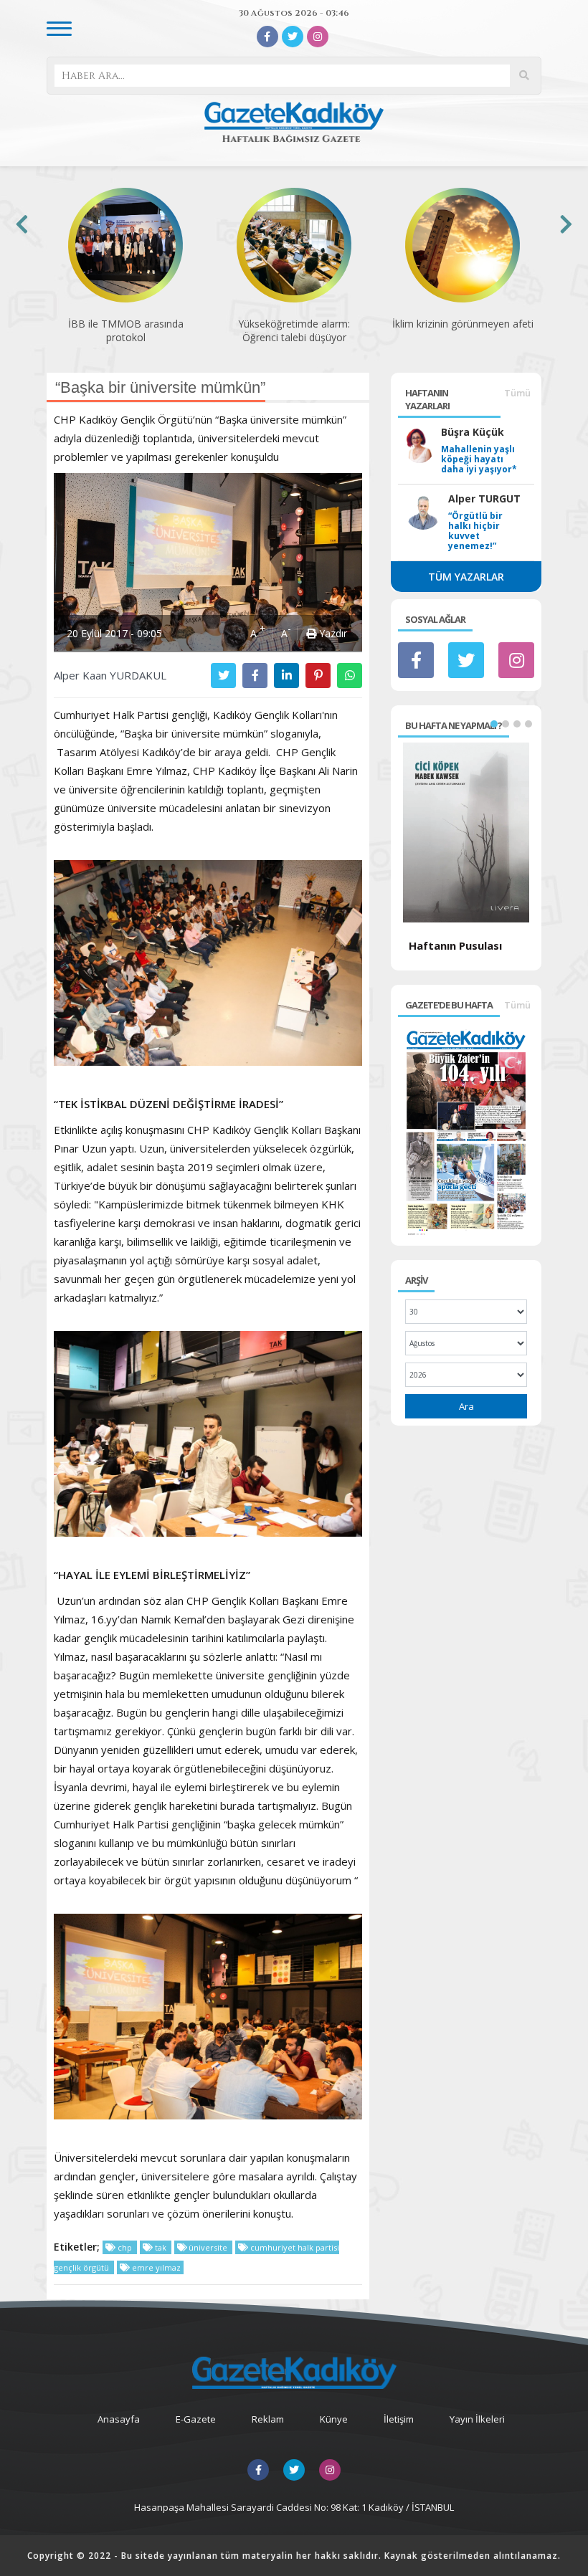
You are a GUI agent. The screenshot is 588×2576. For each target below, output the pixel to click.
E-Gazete (196, 2419)
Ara (466, 1406)
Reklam (268, 2419)
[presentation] (22, 224)
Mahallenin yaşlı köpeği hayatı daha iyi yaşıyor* (479, 459)
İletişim (399, 2419)
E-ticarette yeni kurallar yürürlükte (463, 330)
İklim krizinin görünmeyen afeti (294, 324)
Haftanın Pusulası (455, 945)
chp (125, 2247)
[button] (494, 724)
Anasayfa (119, 2419)
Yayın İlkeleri (477, 2419)
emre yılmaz (155, 2267)
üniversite (208, 2247)
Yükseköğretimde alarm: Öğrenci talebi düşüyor (125, 330)
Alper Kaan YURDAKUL (110, 675)
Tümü (517, 393)
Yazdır (332, 633)
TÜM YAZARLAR (466, 577)
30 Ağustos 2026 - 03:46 (294, 13)
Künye (334, 2419)
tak (161, 2247)
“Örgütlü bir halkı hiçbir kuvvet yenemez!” (475, 531)
